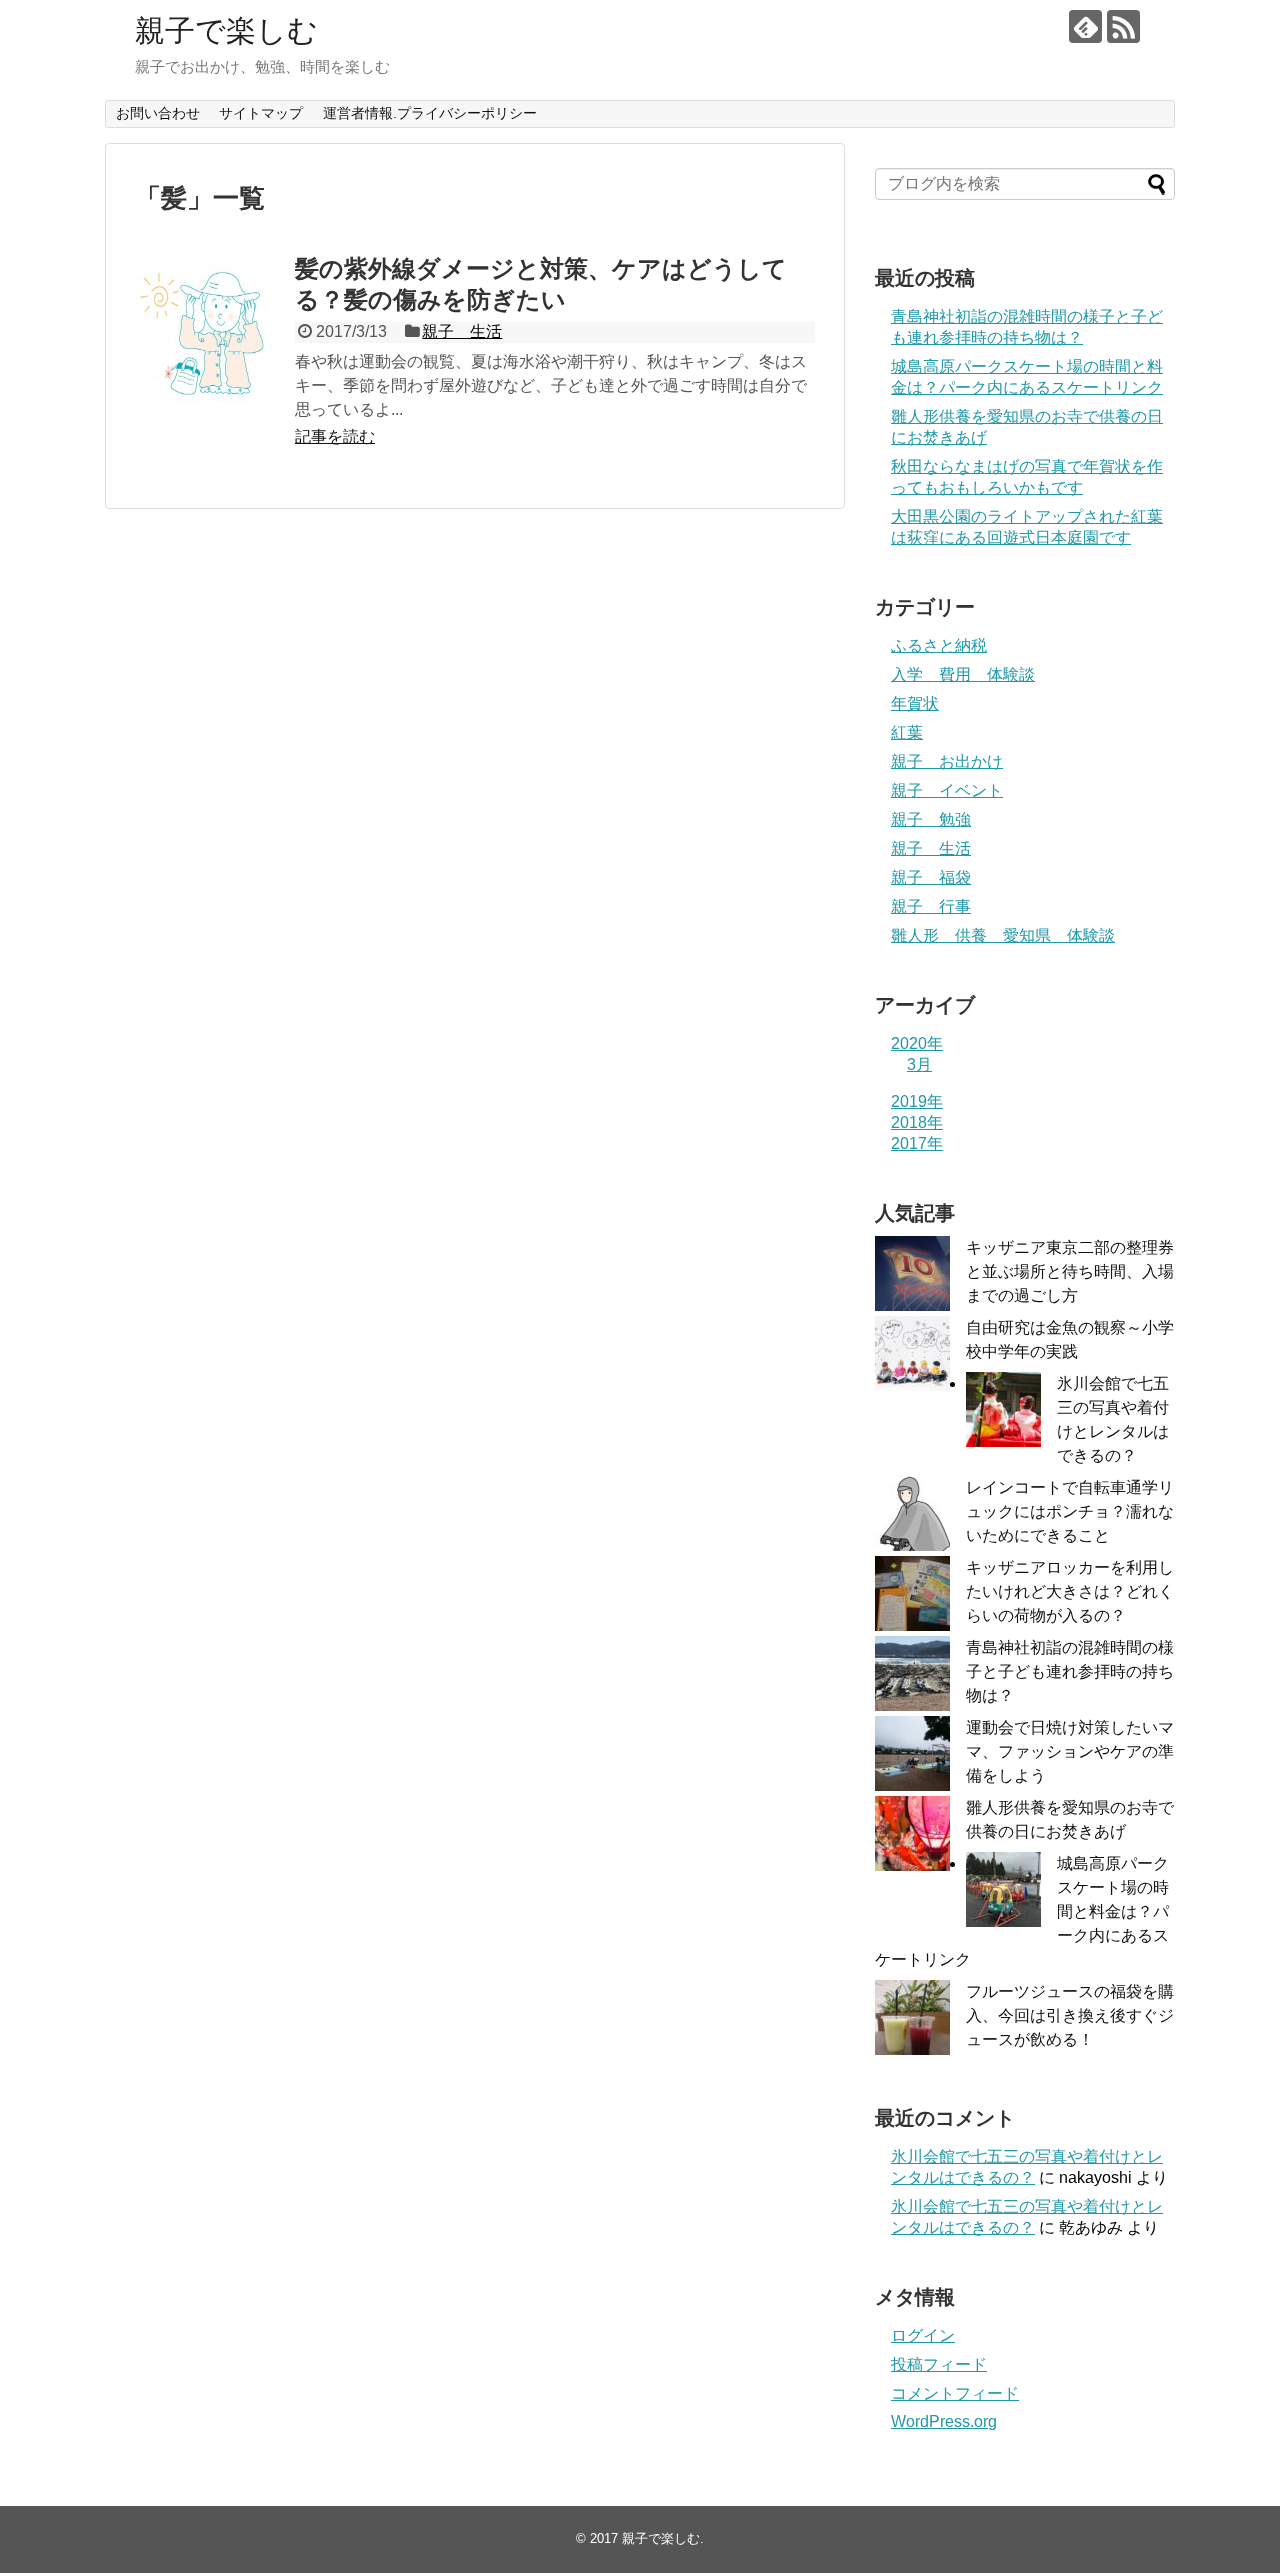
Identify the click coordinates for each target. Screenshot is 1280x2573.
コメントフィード (955, 2393)
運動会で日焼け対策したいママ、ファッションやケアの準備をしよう (1070, 1751)
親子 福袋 (931, 877)
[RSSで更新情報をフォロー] (1123, 26)
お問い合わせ (158, 113)
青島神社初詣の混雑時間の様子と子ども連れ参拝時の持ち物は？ (1070, 1671)
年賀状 (915, 703)
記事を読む (335, 436)
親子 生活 (462, 331)
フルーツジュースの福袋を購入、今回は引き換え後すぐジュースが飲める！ (1070, 2015)
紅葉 (907, 732)
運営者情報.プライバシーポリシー (430, 113)
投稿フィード (939, 2364)
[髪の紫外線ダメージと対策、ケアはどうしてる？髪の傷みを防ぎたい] (210, 331)
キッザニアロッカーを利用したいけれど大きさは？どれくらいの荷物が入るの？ (1070, 1591)
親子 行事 (931, 906)
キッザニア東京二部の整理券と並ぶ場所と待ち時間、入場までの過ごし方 (1070, 1271)
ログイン (923, 2335)
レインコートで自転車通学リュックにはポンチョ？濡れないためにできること (1070, 1511)
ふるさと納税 (939, 645)
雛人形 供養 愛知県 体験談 (1003, 935)
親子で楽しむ (226, 30)
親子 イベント (947, 790)
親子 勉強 (931, 819)
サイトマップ (261, 113)
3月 (919, 1064)
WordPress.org (944, 2421)
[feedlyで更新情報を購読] (1085, 26)
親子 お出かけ (947, 761)
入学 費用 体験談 (963, 674)
